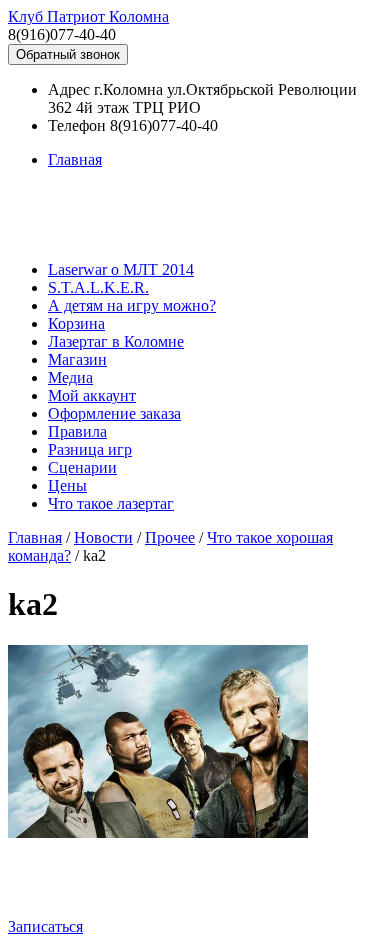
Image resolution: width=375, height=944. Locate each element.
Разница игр (90, 449)
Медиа (70, 377)
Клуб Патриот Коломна (88, 16)
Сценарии (82, 467)
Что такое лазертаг (111, 503)
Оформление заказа (114, 413)
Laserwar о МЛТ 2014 (121, 269)
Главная (75, 159)
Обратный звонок (68, 54)
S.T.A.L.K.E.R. (98, 287)
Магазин (77, 359)
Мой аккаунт (92, 395)
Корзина (76, 323)
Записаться (45, 926)
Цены (67, 485)
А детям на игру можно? (132, 305)
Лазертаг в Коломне (116, 341)
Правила (77, 431)
